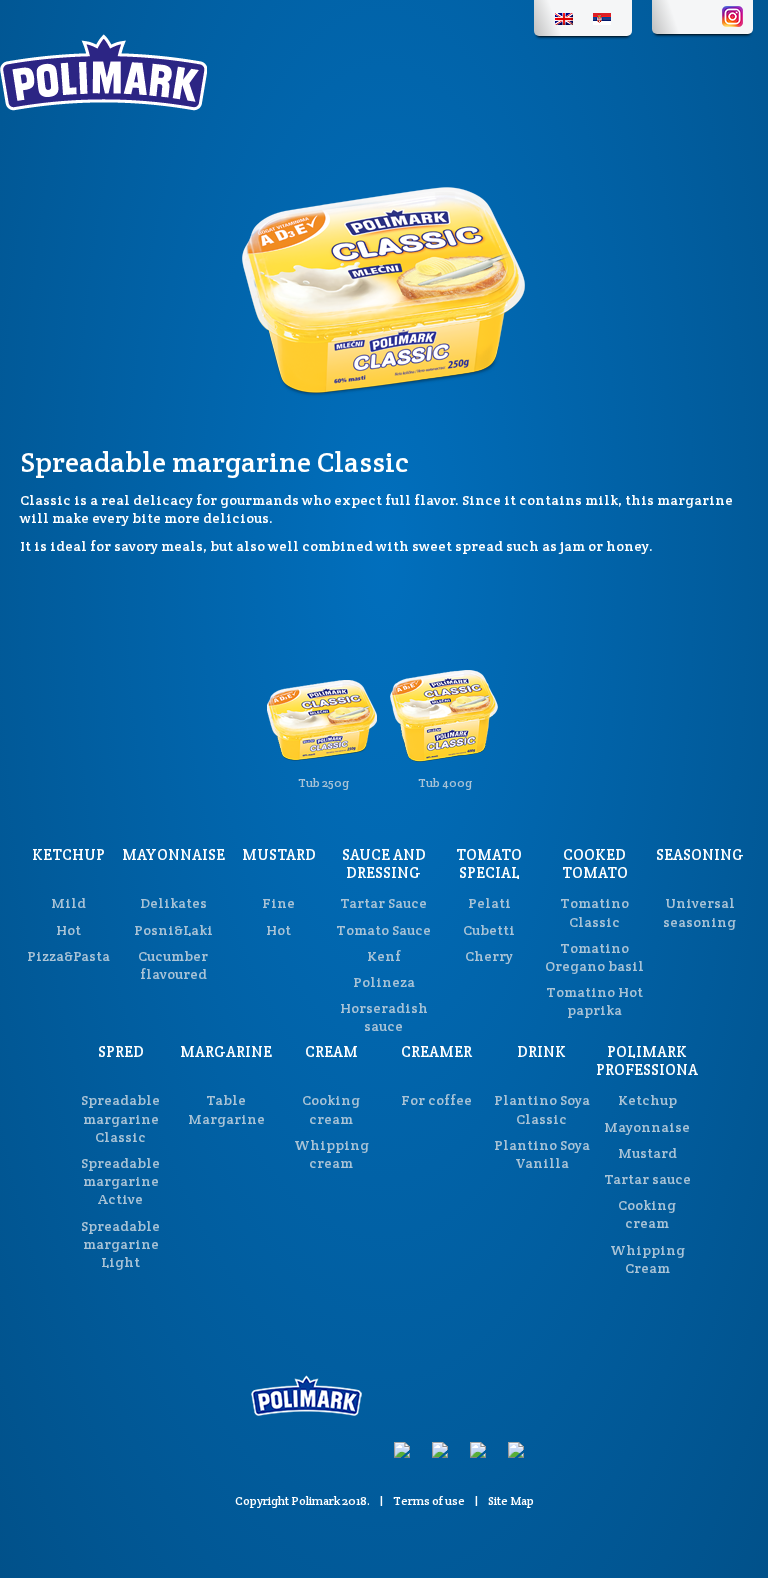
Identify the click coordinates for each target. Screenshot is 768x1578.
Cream (331, 1051)
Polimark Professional (651, 1060)
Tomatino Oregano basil (594, 957)
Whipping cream (331, 1154)
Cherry (489, 956)
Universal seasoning (699, 912)
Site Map (511, 1500)
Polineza (384, 982)
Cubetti (489, 930)
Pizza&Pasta (68, 956)
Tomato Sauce (383, 930)
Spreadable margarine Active (120, 1181)
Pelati (489, 903)
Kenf (384, 956)
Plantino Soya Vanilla (542, 1154)
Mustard (279, 854)
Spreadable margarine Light (120, 1244)
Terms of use (429, 1500)
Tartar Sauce (383, 903)
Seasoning (700, 854)
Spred (121, 1051)
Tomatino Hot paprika (594, 1001)
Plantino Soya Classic (542, 1109)
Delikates (173, 903)
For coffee (436, 1100)
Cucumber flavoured (173, 965)
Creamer (436, 1051)
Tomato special (489, 863)
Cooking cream (331, 1109)
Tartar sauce (647, 1179)
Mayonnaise (173, 854)
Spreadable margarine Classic (120, 1118)
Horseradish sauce (384, 1017)
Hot (68, 930)
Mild (68, 903)
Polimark (315, 1500)
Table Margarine (226, 1109)
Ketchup (68, 854)
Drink (541, 1051)
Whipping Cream (647, 1259)
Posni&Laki (173, 930)
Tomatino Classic (594, 912)
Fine (278, 903)
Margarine (226, 1051)
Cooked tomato (595, 863)
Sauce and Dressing (384, 863)
